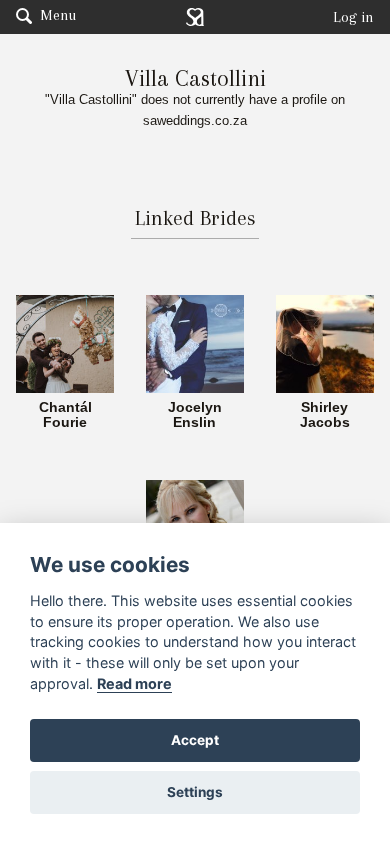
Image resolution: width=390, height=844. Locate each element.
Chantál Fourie (65, 415)
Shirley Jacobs (325, 415)
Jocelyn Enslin (195, 415)
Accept (195, 740)
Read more (134, 683)
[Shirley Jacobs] (325, 342)
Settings (195, 792)
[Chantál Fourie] (65, 342)
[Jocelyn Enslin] (195, 342)
